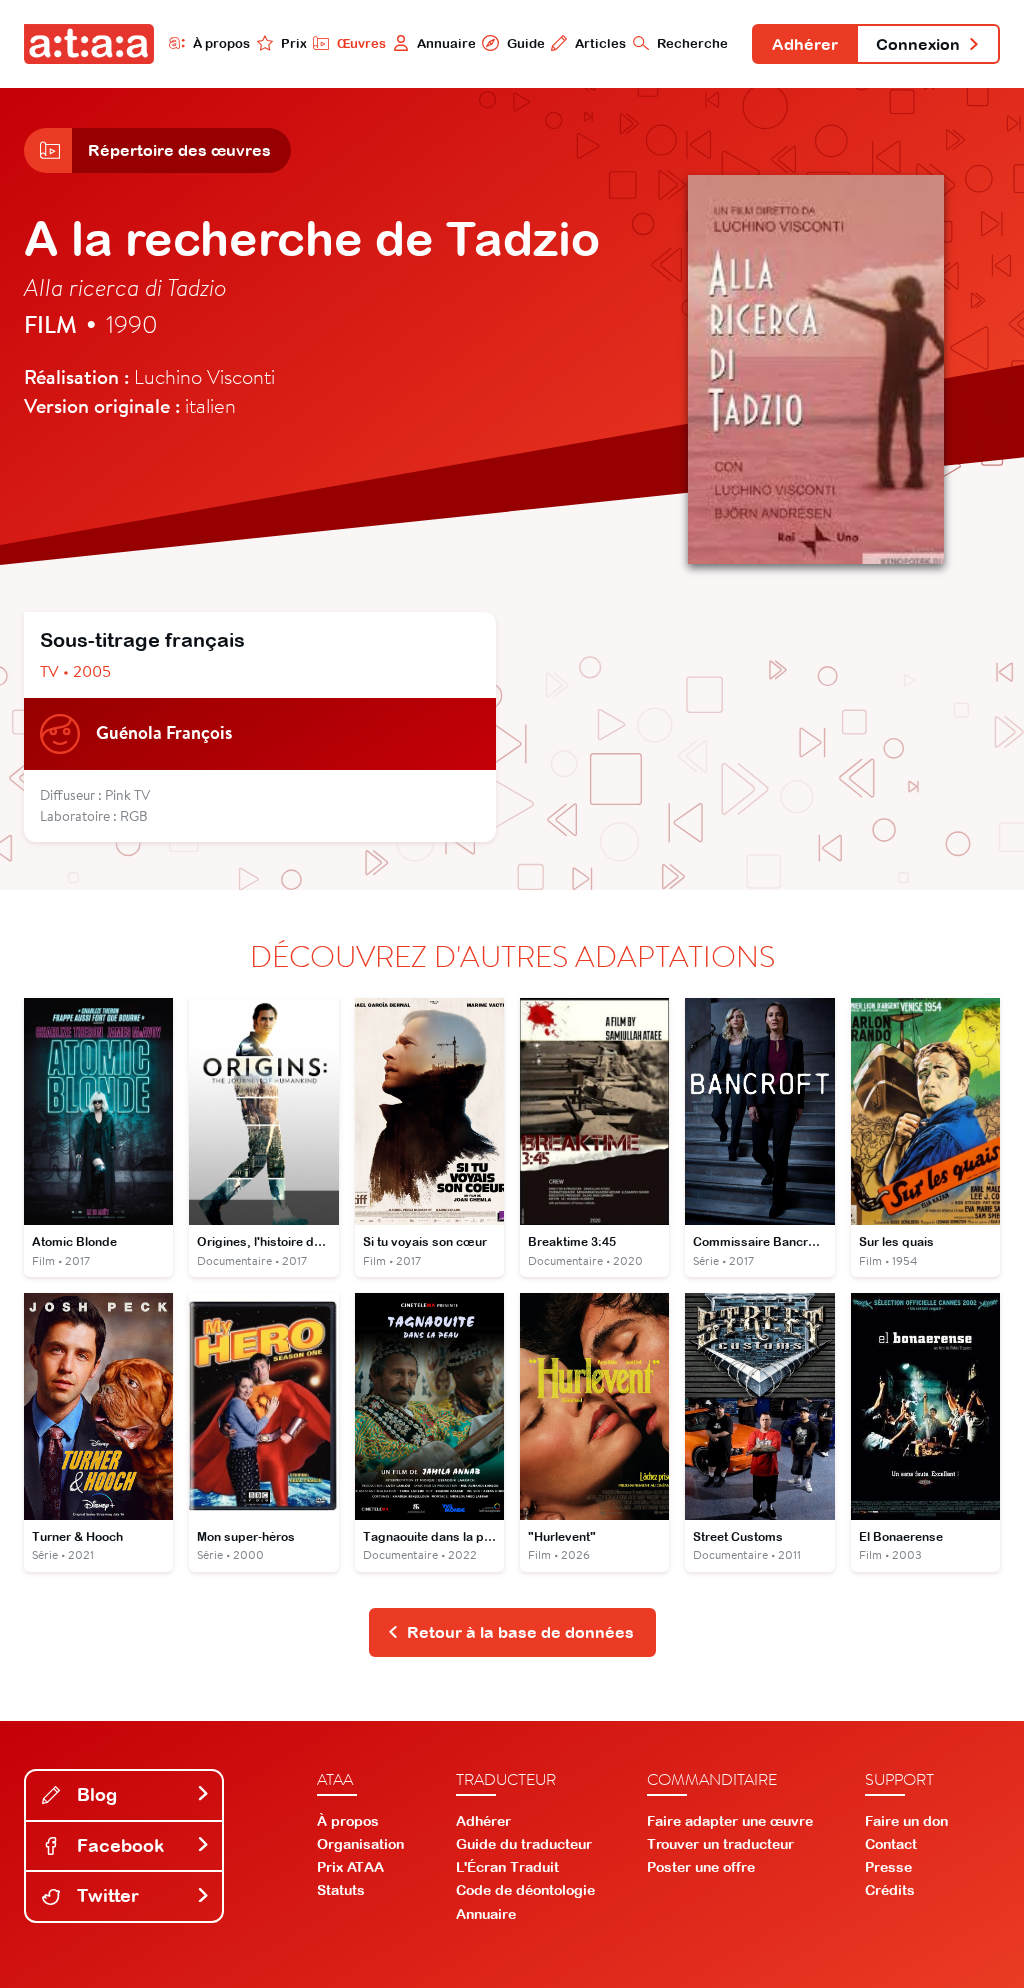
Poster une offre (701, 1867)
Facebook (118, 1845)
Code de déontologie (525, 1890)
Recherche (692, 43)
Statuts (341, 1890)
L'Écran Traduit (507, 1867)
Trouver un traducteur (720, 1844)
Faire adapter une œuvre (730, 1821)
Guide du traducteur (524, 1844)
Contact (891, 1844)
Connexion (918, 44)
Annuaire (446, 43)
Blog (94, 1794)
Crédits (890, 1890)
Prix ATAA (350, 1867)
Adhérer (805, 44)
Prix (294, 43)
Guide (525, 43)
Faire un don (906, 1821)
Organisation (360, 1844)
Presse (888, 1867)
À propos (221, 43)
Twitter (105, 1895)
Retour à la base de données (520, 1632)
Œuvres (361, 43)
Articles (600, 43)
